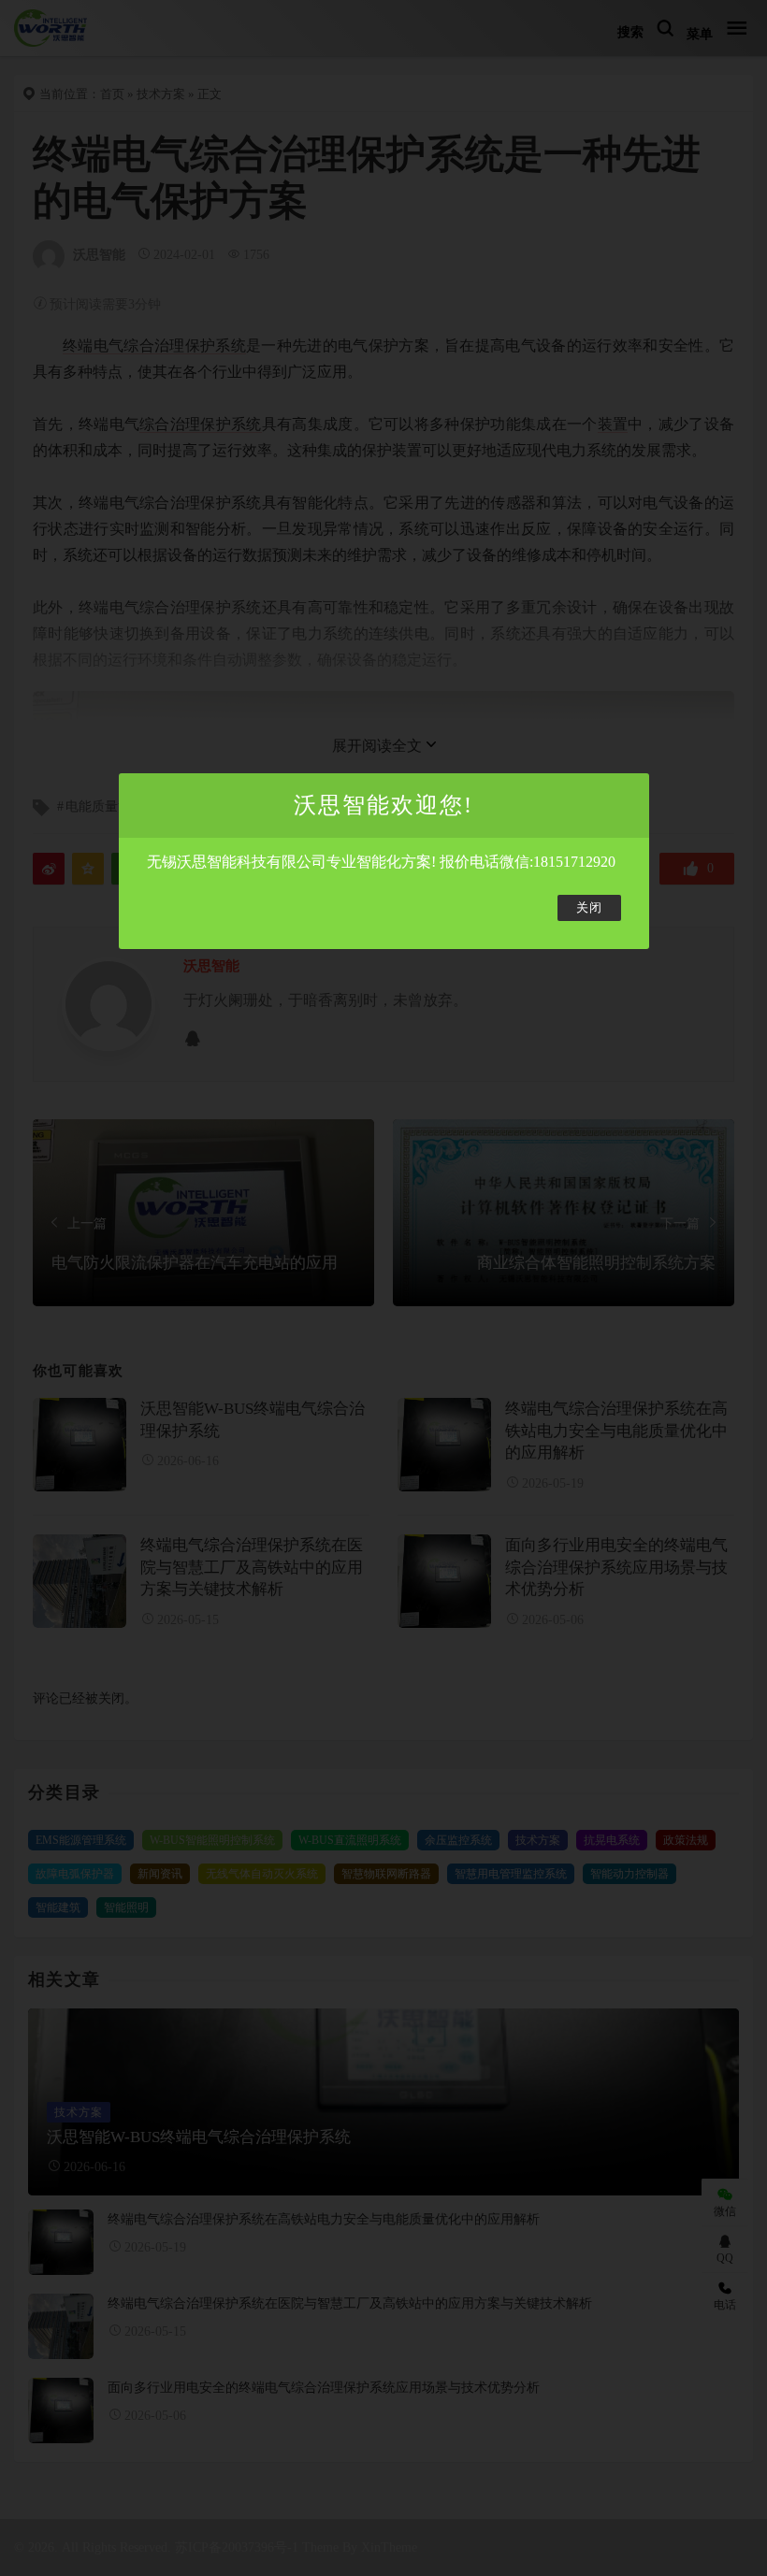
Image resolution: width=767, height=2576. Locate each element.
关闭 (589, 908)
